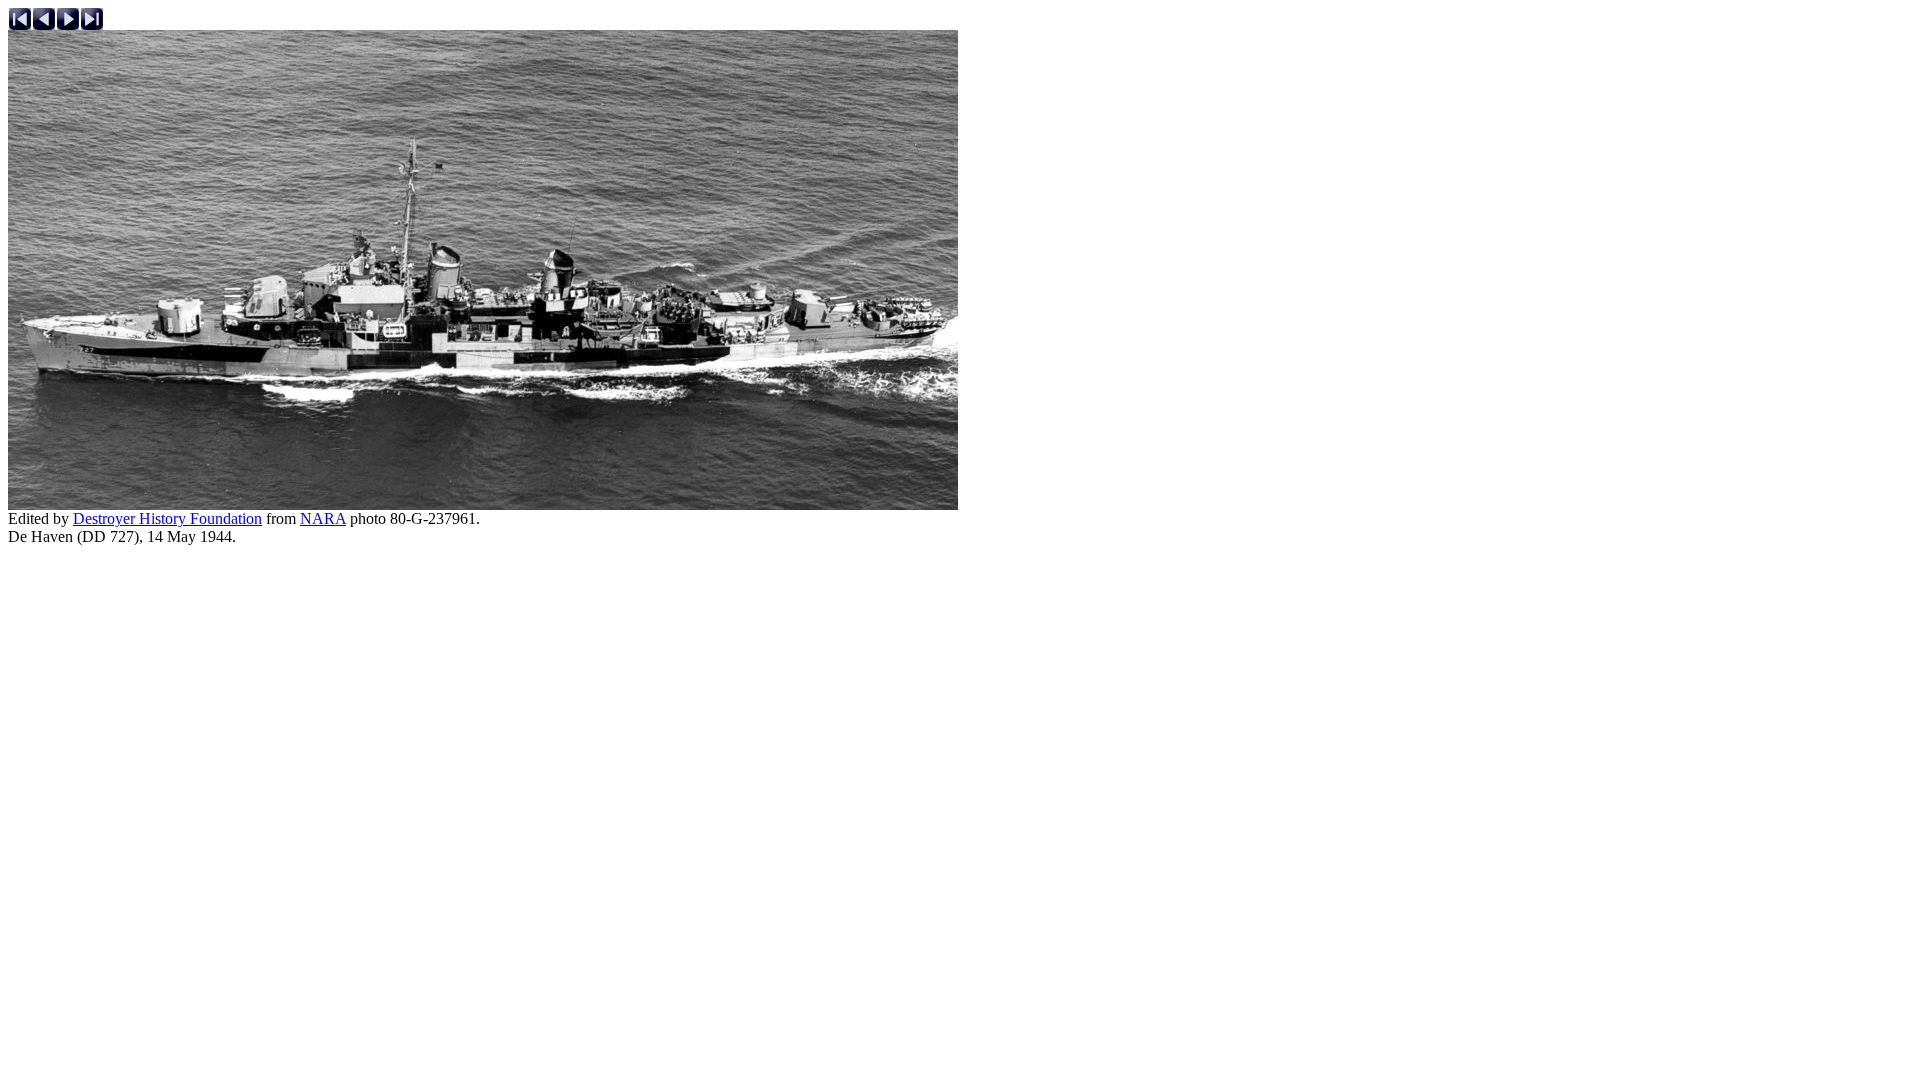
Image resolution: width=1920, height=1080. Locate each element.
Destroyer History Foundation (167, 518)
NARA (323, 518)
